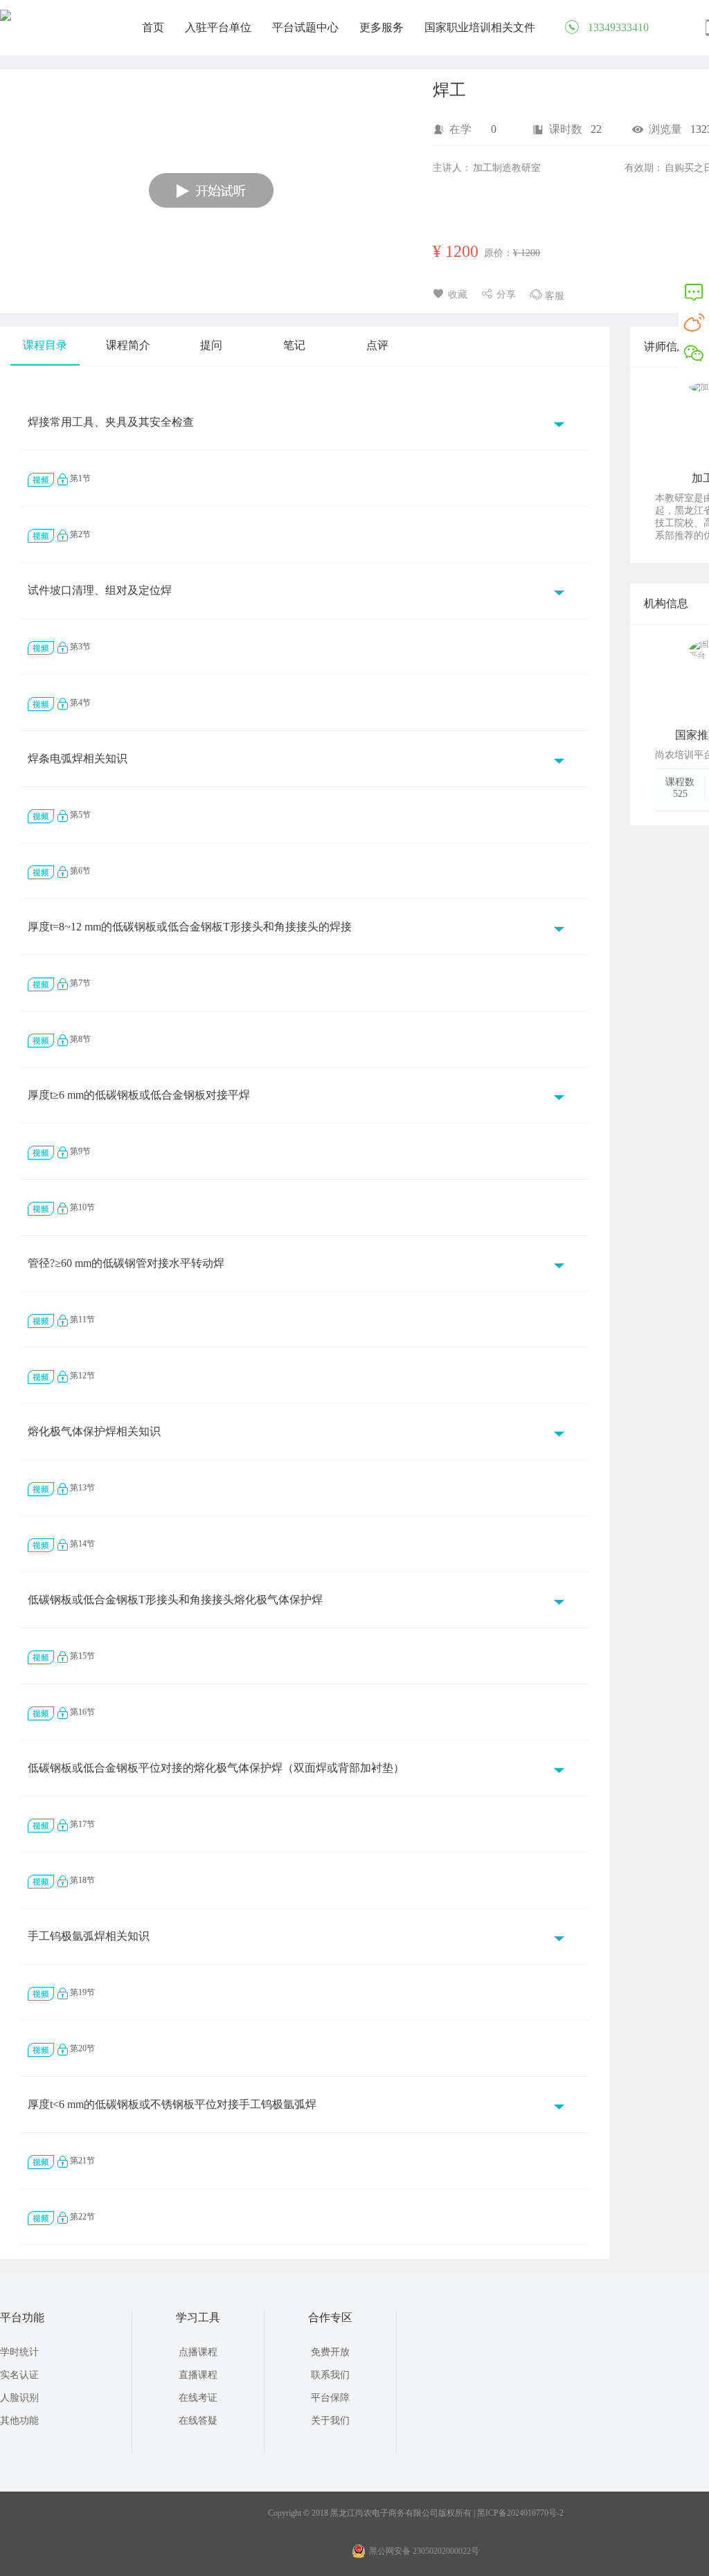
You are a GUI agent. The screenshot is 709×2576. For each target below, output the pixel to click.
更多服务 (382, 27)
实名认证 (19, 2375)
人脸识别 (19, 2398)
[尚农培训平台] (6, 18)
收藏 (458, 295)
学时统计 (19, 2352)
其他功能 (19, 2421)
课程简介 (128, 345)
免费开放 (330, 2352)
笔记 (294, 345)
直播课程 (198, 2375)
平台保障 (330, 2398)
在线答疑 (198, 2421)
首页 (153, 27)
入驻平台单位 (218, 27)
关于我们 (330, 2421)
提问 (211, 345)
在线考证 (198, 2398)
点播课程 (198, 2352)
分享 (506, 295)
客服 (555, 296)
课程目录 (45, 345)
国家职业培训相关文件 (480, 27)
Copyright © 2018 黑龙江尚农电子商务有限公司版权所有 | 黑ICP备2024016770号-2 (416, 2513)
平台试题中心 (305, 27)
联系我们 (330, 2375)
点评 (377, 345)
